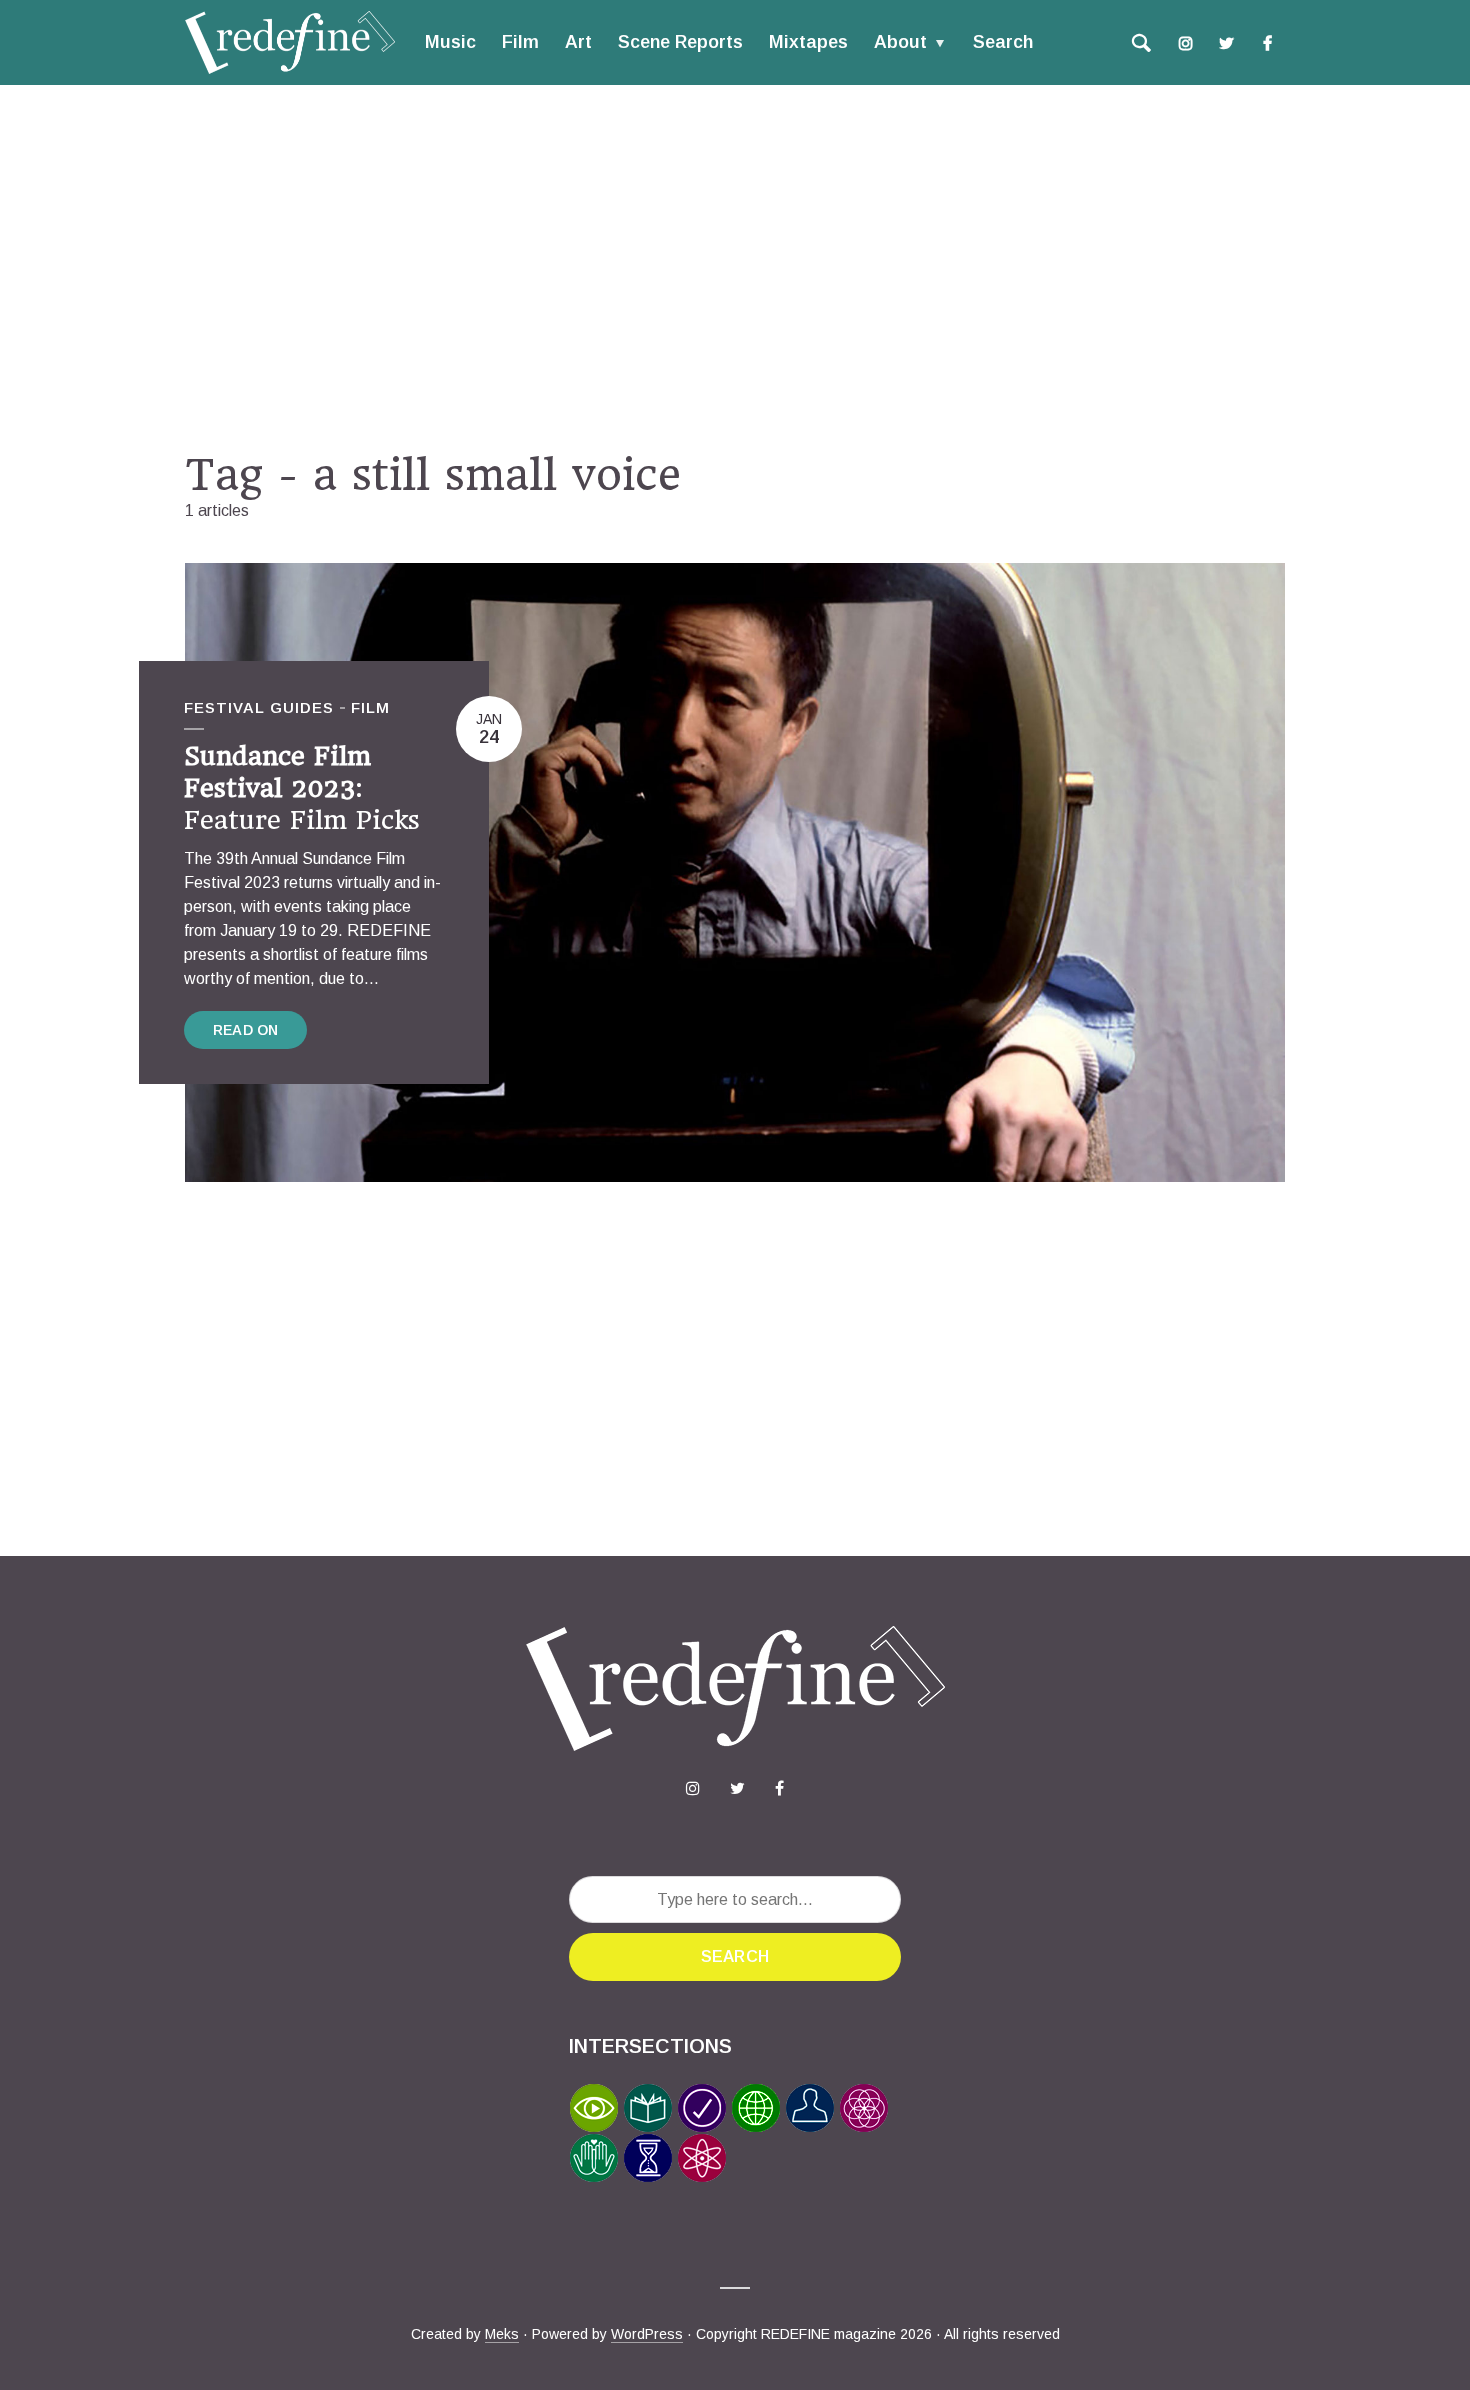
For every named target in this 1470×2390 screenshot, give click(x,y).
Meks (502, 2334)
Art (578, 42)
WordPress (647, 2334)
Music (450, 42)
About (900, 42)
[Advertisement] (735, 267)
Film (520, 42)
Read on (245, 1030)
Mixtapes (808, 42)
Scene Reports (680, 42)
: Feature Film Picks (302, 788)
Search (1003, 42)
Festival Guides (259, 707)
